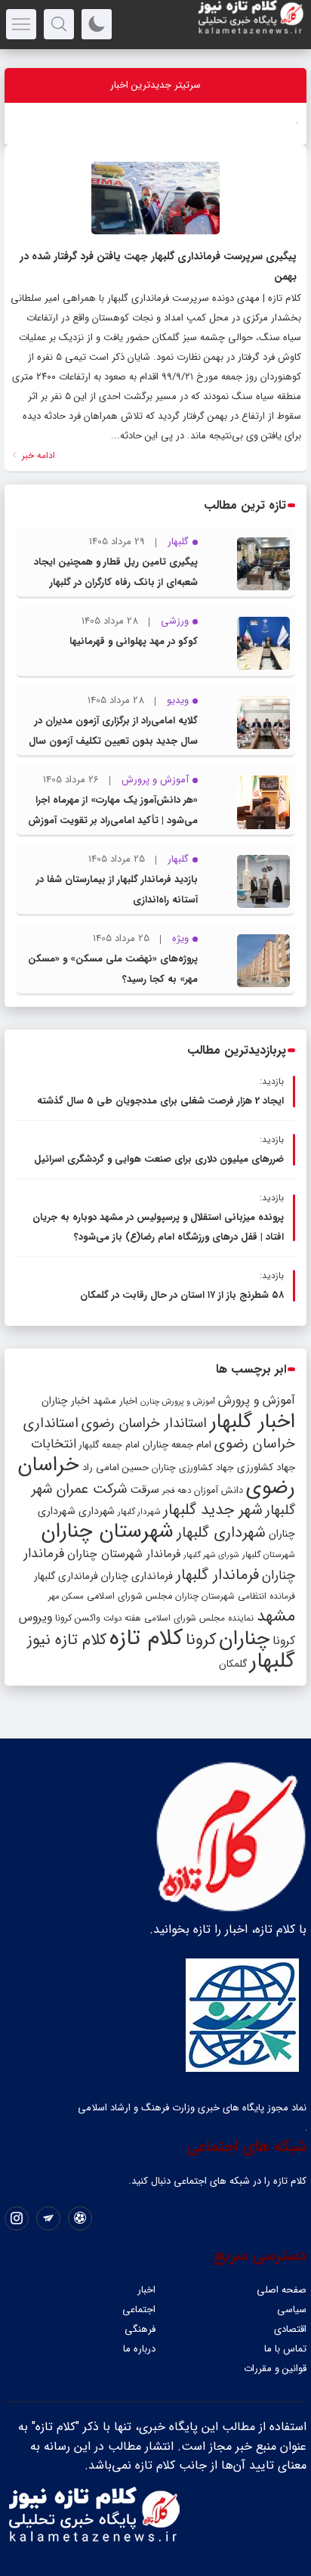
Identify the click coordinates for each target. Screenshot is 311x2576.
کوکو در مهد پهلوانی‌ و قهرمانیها (134, 641)
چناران (244, 1639)
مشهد (276, 1616)
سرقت (145, 1490)
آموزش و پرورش (257, 1400)
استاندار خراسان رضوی (144, 1424)
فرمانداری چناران (137, 1576)
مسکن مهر (66, 1596)
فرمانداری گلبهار (66, 1576)
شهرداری (97, 1511)
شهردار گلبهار (139, 1512)
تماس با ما (285, 2349)
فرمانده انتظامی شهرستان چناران (235, 1596)
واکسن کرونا (78, 1618)
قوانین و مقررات (275, 2369)
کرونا (201, 1640)
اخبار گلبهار (252, 1422)
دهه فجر (177, 1491)
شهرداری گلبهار (221, 1533)
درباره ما (139, 2349)
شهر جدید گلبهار (213, 1510)
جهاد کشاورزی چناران (193, 1468)
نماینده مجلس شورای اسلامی (199, 1618)
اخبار (146, 2290)
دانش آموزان (219, 1491)
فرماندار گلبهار (217, 1575)
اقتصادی (290, 2329)
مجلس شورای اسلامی (129, 1596)
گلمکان (233, 1664)
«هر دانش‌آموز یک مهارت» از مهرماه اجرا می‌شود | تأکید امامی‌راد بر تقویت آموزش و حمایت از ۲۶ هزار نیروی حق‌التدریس (113, 820)
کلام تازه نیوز (67, 1640)
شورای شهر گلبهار (211, 1555)
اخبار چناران (66, 1401)
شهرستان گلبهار (269, 1555)
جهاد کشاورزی (266, 1468)
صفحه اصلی (282, 2290)
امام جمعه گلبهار (109, 1445)
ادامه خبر (37, 455)
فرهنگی (140, 2329)
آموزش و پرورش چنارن (178, 1402)
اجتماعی (139, 2310)
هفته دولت (122, 1618)
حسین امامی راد (115, 1468)
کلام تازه (146, 1638)
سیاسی (292, 2310)
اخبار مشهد (115, 1401)
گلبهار (273, 1661)
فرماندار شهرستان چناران (124, 1554)
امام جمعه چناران (177, 1445)
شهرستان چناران (107, 1531)
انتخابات (54, 1444)
